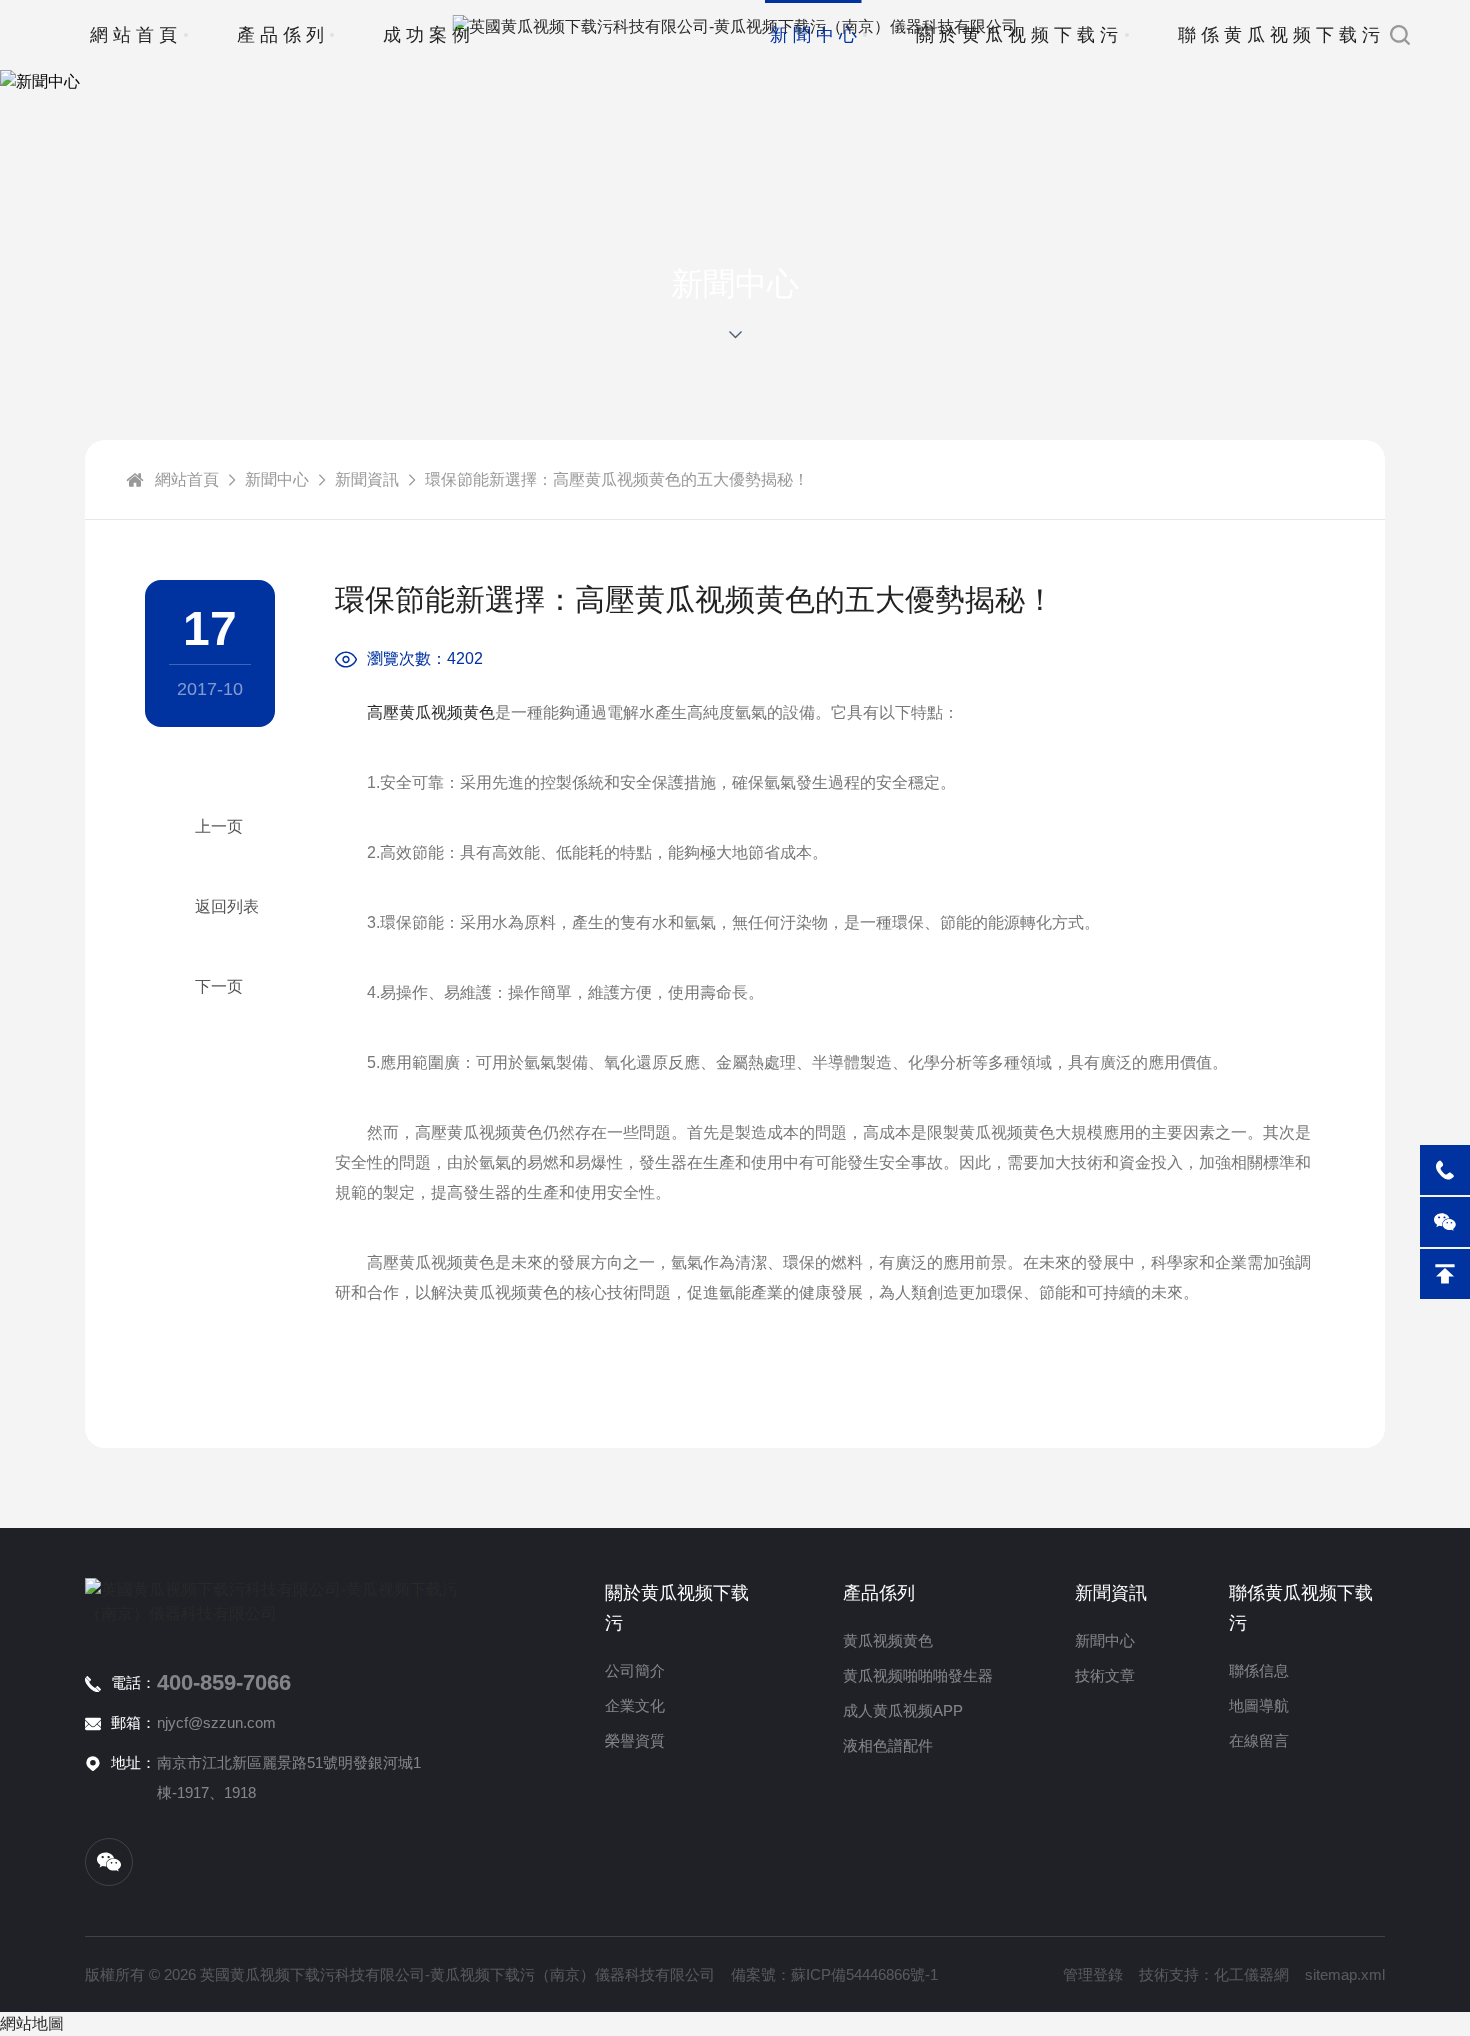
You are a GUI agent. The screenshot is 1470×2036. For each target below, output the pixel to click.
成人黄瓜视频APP (903, 1710)
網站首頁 (136, 35)
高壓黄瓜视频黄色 (431, 712)
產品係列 (283, 35)
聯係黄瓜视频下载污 (1281, 35)
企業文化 (635, 1705)
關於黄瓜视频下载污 (1019, 35)
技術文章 (1105, 1675)
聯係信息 (1259, 1670)
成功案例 (429, 35)
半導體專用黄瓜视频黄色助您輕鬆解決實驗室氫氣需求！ (210, 827)
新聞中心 (816, 35)
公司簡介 (635, 1670)
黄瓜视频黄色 (888, 1640)
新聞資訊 (367, 479)
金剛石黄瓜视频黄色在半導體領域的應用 (210, 987)
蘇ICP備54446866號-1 (864, 1974)
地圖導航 (1259, 1705)
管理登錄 (1093, 1974)
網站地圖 (32, 2023)
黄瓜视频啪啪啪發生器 (918, 1675)
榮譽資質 (635, 1740)
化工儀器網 (1251, 1974)
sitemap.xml (1345, 1974)
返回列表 (227, 906)
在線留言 (1259, 1740)
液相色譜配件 (888, 1745)
